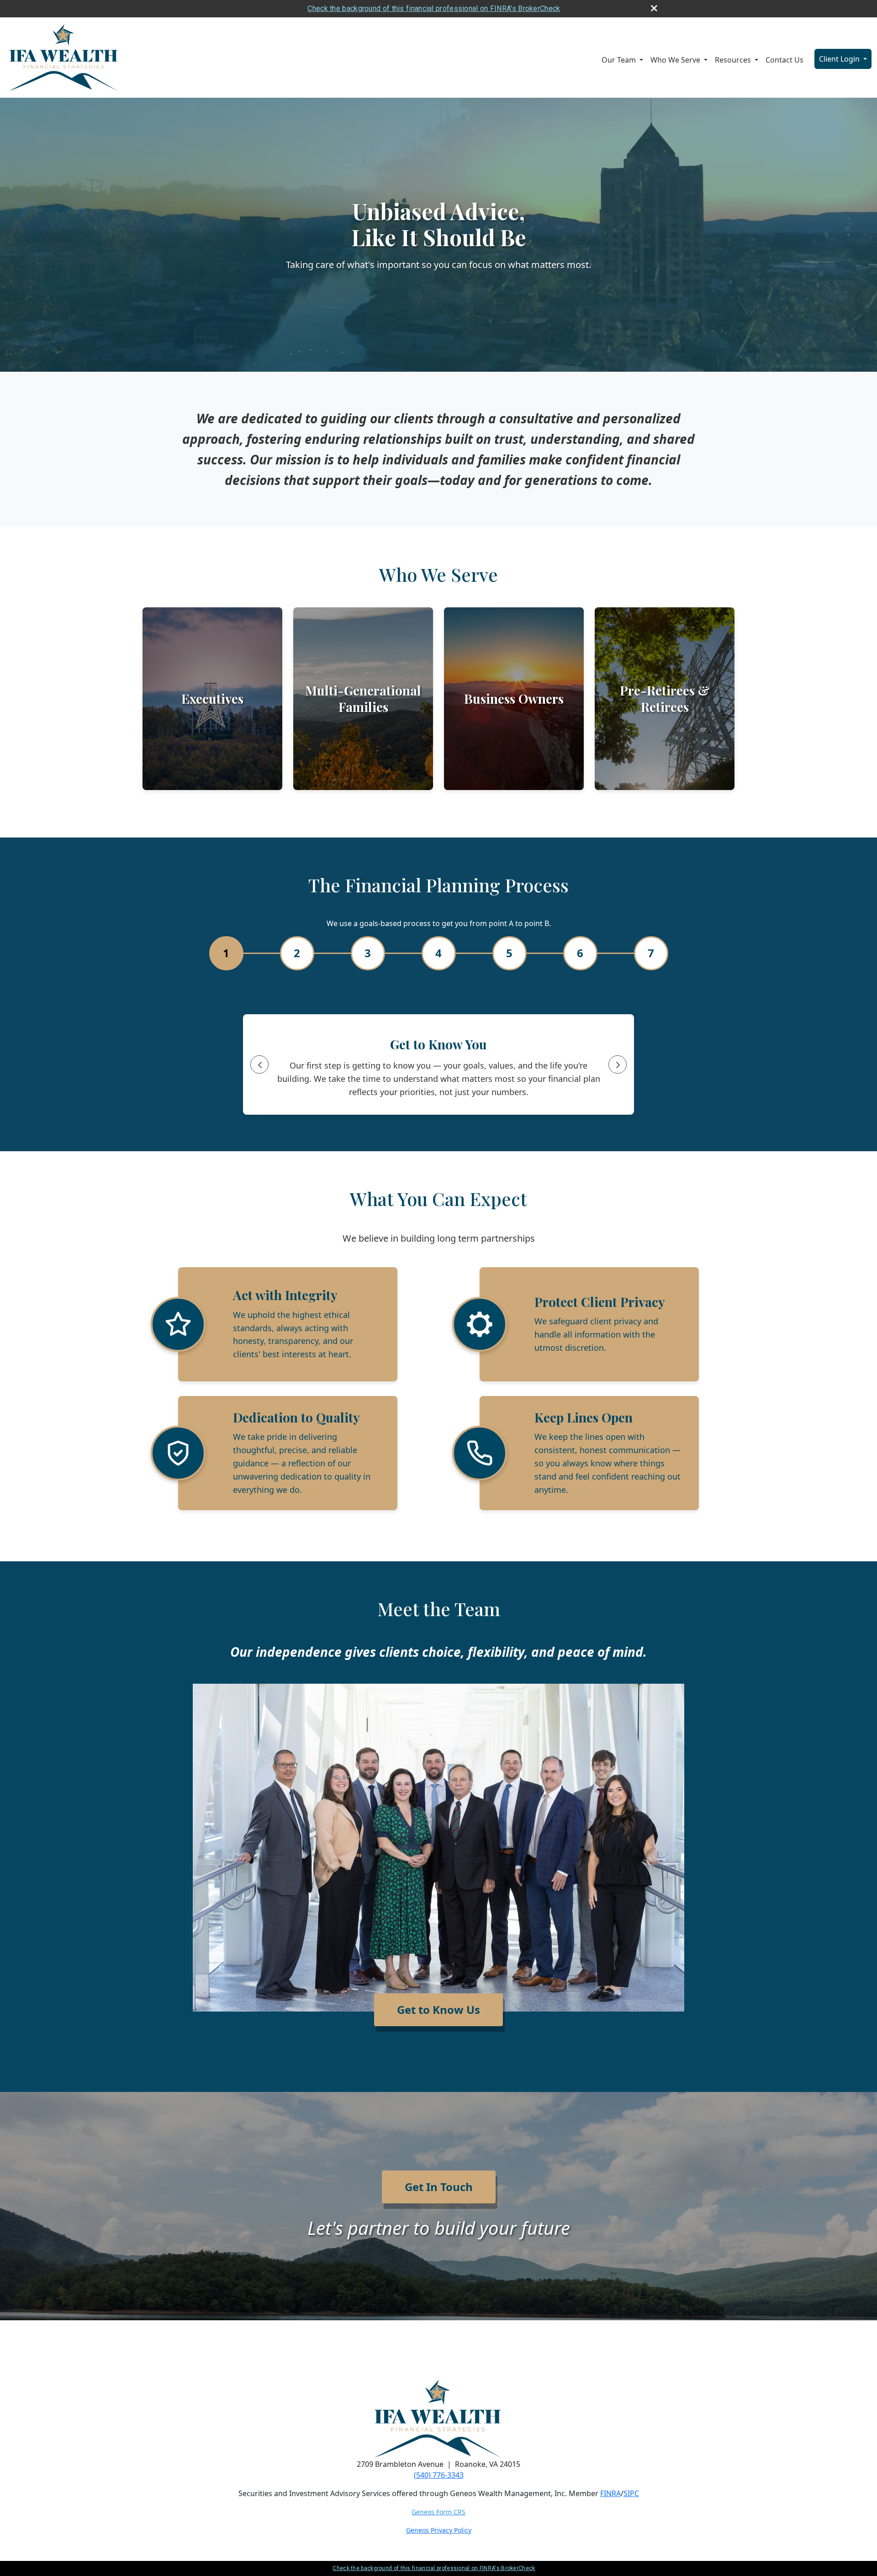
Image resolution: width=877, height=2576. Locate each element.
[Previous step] (259, 1064)
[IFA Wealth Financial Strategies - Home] (64, 58)
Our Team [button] (620, 60)
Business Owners (514, 698)
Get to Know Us (438, 2010)
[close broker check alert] (654, 8)
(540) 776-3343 (439, 2475)
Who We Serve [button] (676, 60)
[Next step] (618, 1064)
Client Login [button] (840, 59)
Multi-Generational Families (363, 698)
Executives (212, 698)
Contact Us (785, 60)
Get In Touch (439, 2187)
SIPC (631, 2493)
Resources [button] (734, 60)
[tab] (226, 953)
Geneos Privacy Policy (439, 2530)
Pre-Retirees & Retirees (665, 698)
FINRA (610, 2493)
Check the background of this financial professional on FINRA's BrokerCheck (434, 8)
